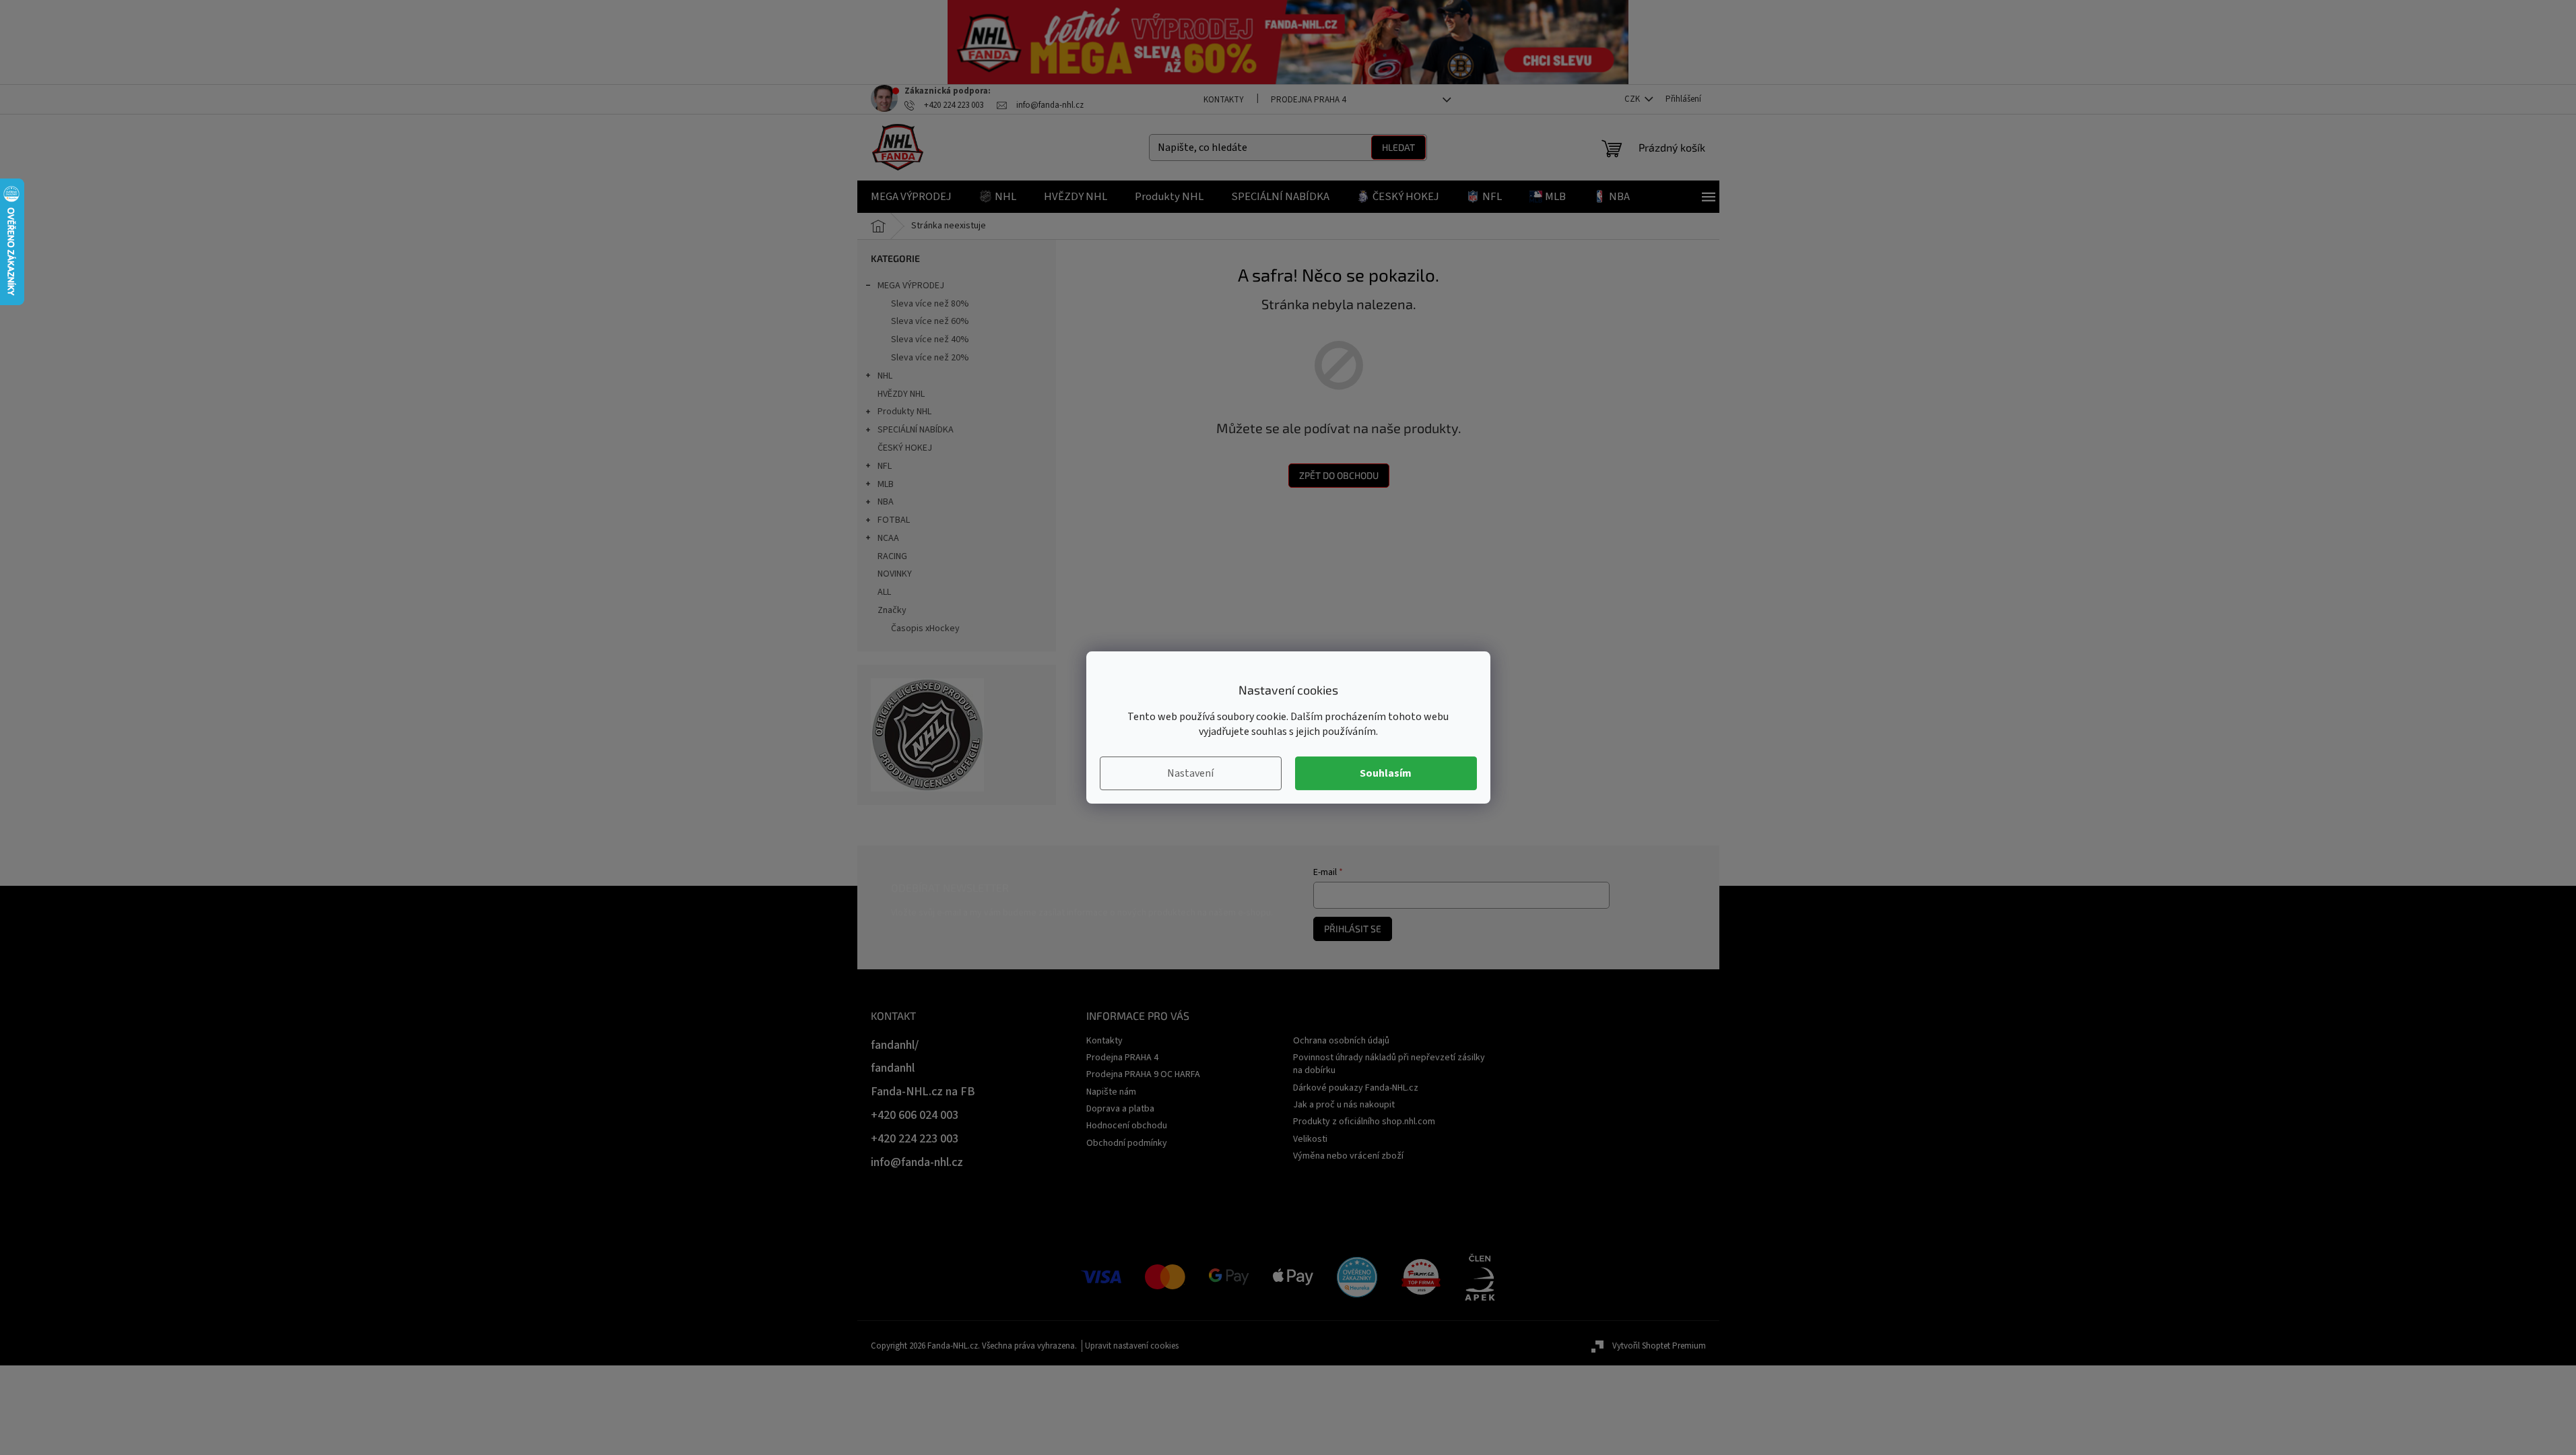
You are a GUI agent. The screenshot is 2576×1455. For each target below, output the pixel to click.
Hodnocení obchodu (1127, 1126)
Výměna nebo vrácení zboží (1348, 1156)
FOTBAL (894, 520)
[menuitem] (911, 197)
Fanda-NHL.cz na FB (923, 1092)
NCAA (888, 538)
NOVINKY (895, 574)
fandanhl (893, 1068)
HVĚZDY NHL (901, 394)
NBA (886, 502)
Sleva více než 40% (930, 339)
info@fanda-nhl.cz (917, 1162)
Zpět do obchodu (1339, 475)
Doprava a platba (1120, 1109)
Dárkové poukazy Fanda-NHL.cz (1356, 1088)
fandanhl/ (895, 1045)
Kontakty (1224, 100)
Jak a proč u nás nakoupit (1344, 1105)
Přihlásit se (1353, 929)
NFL (885, 466)
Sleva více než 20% (930, 358)
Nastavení (1190, 773)
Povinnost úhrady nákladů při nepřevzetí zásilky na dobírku (1389, 1064)
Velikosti (1310, 1139)
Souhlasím (1386, 773)
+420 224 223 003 (915, 1139)
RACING (892, 556)
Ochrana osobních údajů (1341, 1041)
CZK (1633, 99)
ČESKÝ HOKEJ (905, 448)
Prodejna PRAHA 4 (1308, 100)
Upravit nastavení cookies (1132, 1346)
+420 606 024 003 (915, 1115)
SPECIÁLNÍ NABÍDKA (916, 430)
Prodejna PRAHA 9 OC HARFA (1143, 1074)
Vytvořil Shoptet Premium (1659, 1346)
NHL (885, 376)
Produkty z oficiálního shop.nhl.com (1364, 1122)
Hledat (1398, 147)
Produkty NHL (904, 412)
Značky (892, 610)
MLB (886, 484)
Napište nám (1111, 1092)
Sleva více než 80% (930, 304)
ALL (884, 592)
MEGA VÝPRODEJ (911, 286)
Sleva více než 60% (930, 321)
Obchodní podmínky (1127, 1143)
